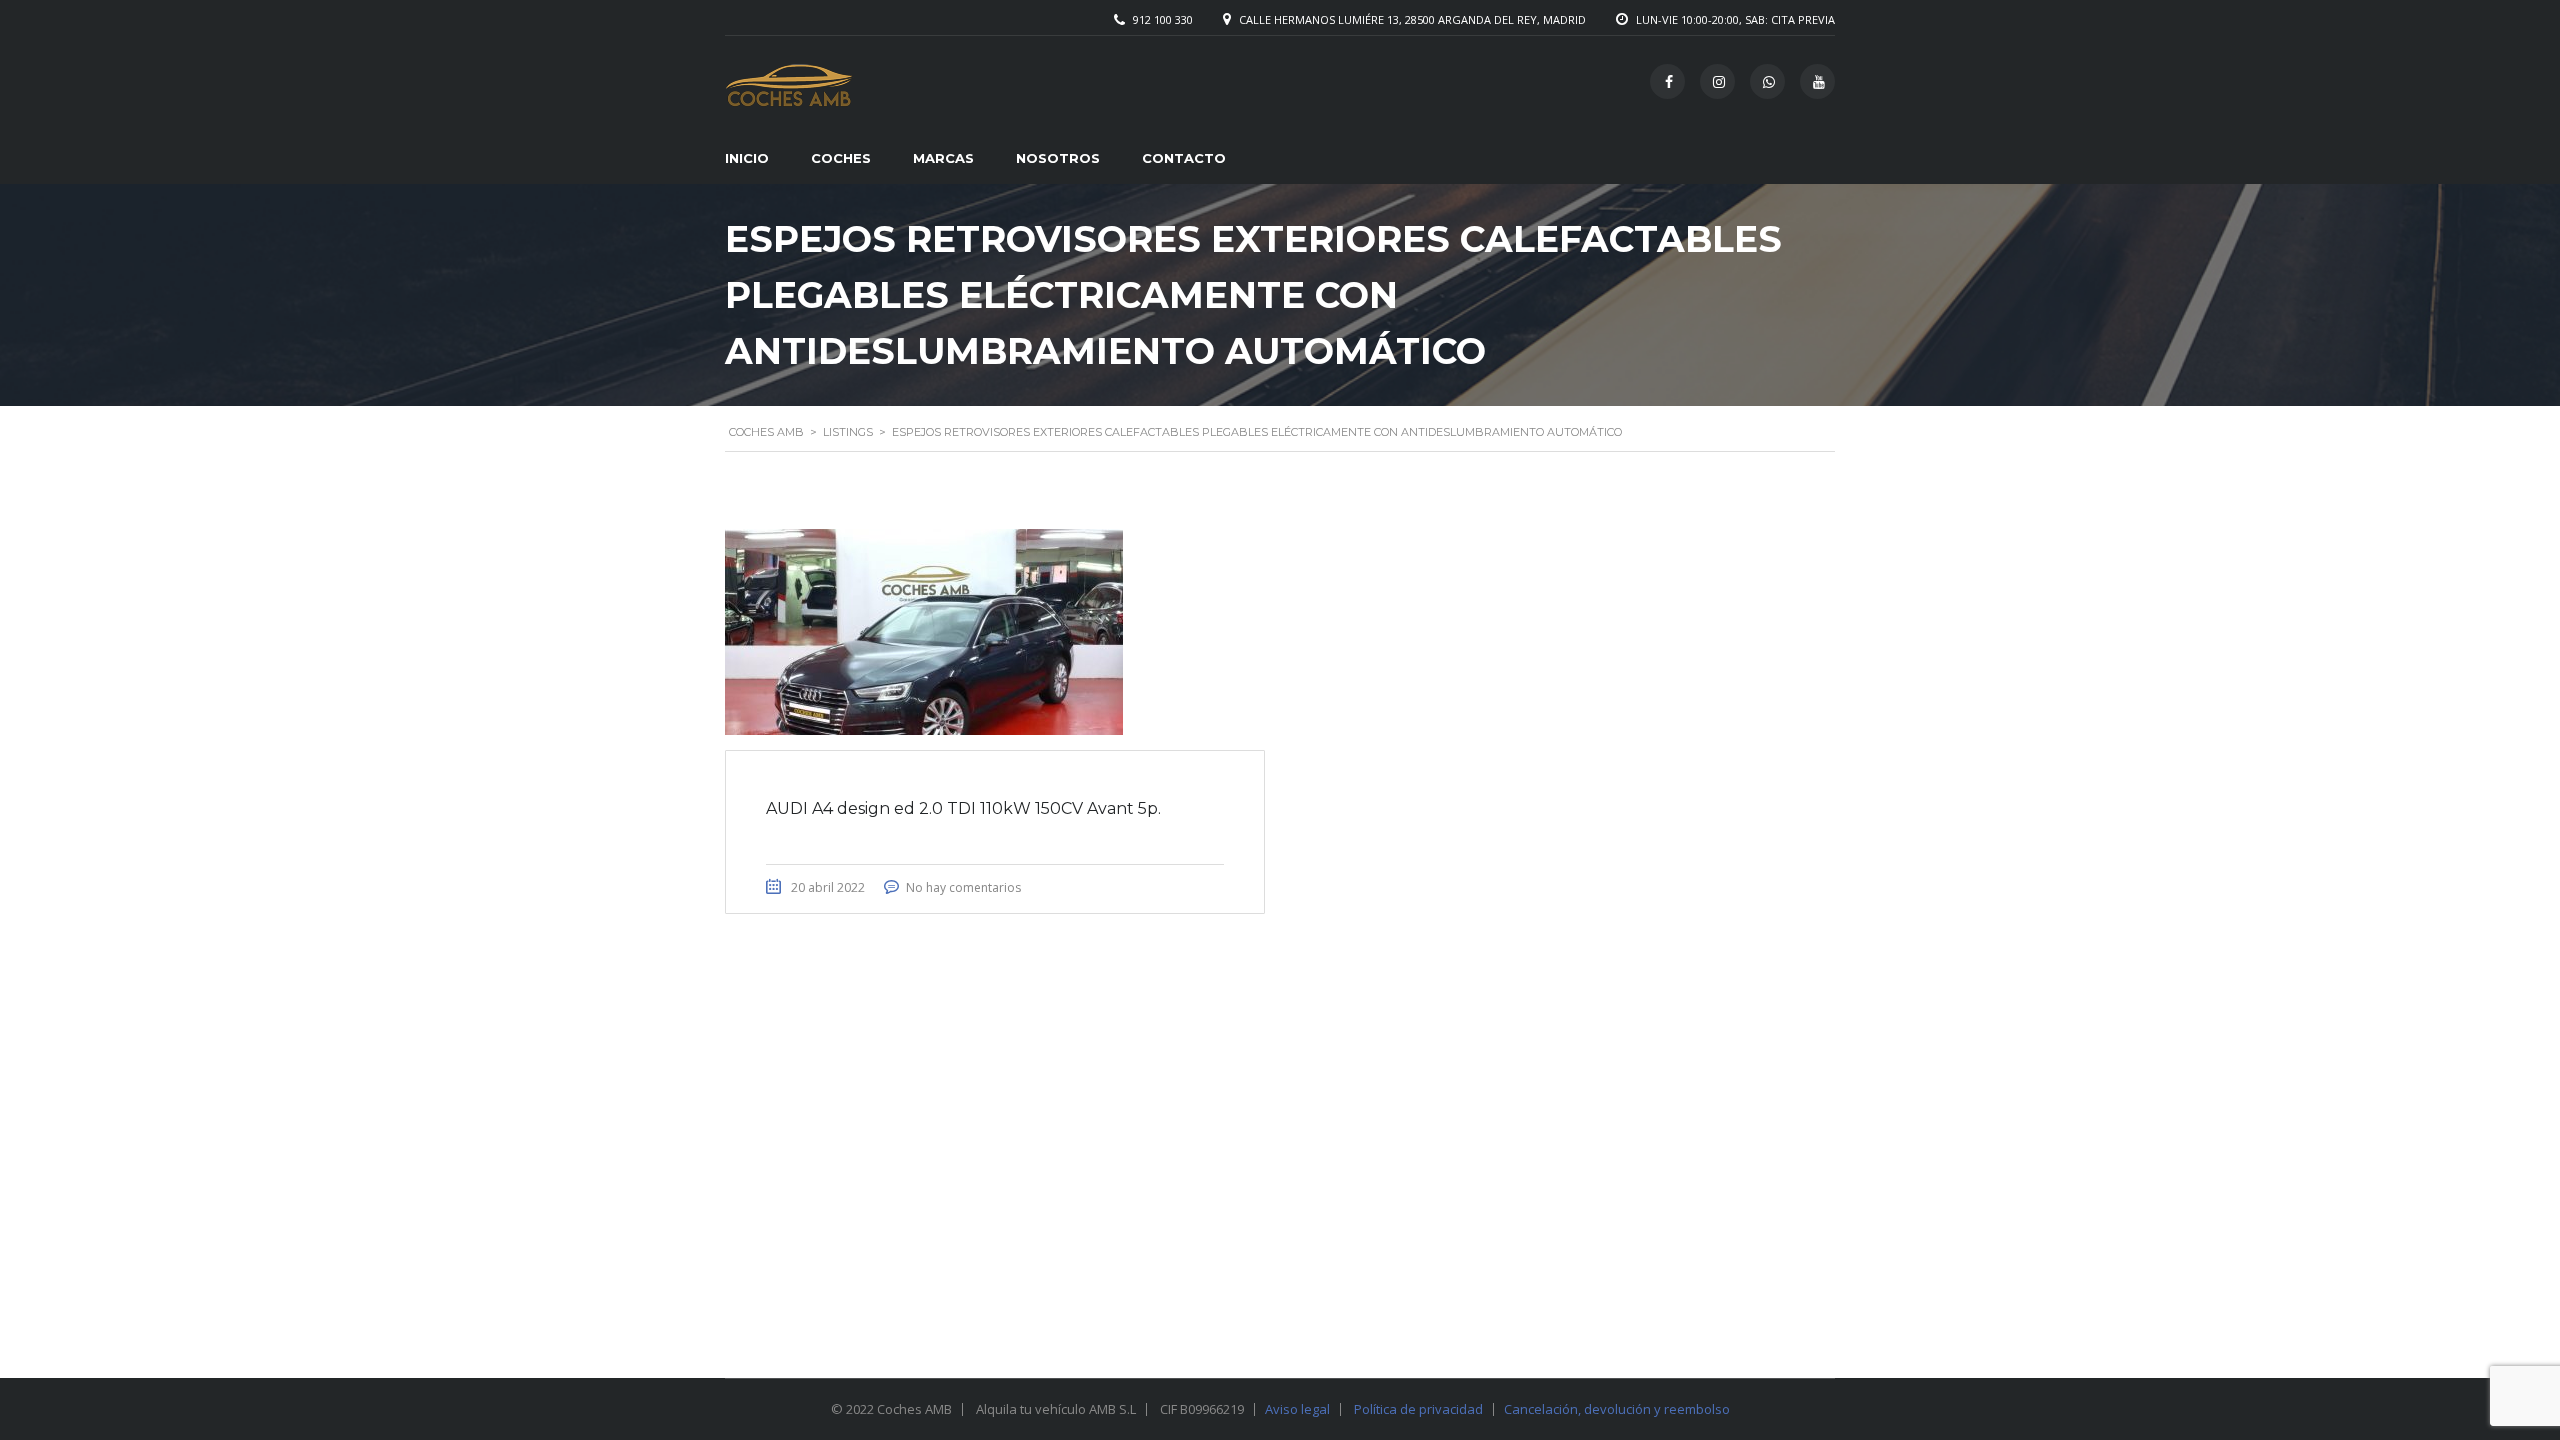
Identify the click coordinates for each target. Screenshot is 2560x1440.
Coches (841, 158)
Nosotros (1058, 158)
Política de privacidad (1418, 1409)
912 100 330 (1163, 19)
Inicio (747, 158)
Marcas (943, 158)
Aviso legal (1297, 1409)
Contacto (1184, 158)
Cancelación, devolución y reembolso (1617, 1409)
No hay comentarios (963, 887)
